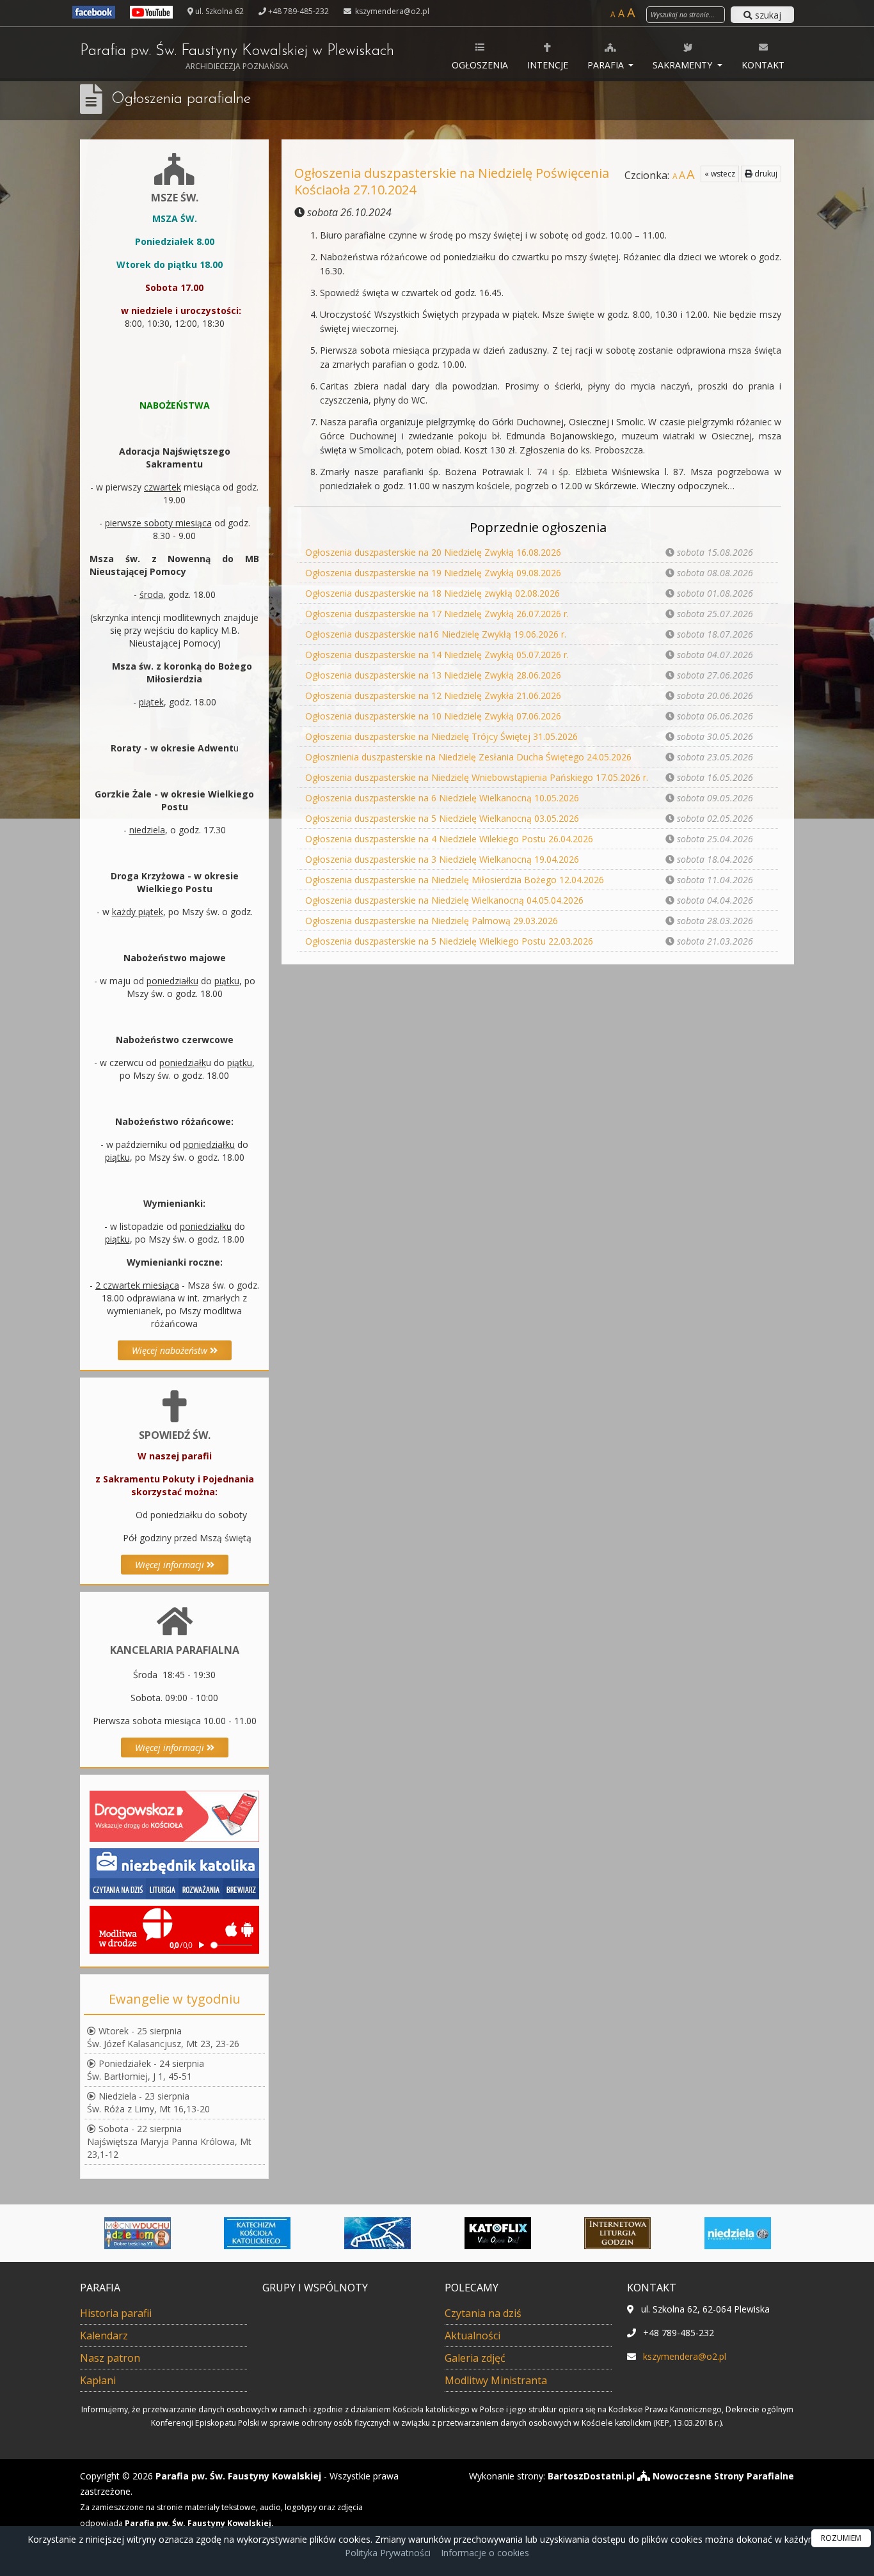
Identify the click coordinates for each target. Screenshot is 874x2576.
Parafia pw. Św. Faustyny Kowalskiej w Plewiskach (237, 58)
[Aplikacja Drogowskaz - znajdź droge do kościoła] (174, 1815)
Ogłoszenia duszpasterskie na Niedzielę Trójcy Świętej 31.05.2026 (441, 736)
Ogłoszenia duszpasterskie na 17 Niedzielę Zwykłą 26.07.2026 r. (437, 614)
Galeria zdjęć (475, 2358)
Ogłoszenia (480, 65)
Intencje (548, 65)
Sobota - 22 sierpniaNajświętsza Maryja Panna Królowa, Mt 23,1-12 (169, 2141)
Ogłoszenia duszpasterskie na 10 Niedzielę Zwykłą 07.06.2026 (433, 716)
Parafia (607, 65)
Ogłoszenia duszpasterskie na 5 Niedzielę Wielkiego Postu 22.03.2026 (449, 941)
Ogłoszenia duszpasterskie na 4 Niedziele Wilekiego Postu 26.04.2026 (449, 839)
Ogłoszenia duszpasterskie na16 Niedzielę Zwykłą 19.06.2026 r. (436, 634)
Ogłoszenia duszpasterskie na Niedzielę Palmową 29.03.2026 (432, 921)
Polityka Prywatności (388, 2553)
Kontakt (763, 65)
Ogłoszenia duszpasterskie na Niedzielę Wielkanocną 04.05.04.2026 (444, 900)
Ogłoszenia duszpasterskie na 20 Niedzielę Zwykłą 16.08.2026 (433, 552)
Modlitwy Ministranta (496, 2380)
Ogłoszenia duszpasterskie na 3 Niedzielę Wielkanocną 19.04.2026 (442, 859)
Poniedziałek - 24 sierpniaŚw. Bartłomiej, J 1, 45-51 (146, 2070)
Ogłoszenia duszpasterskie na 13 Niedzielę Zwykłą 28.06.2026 (433, 675)
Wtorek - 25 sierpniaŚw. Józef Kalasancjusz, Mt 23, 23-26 (163, 2037)
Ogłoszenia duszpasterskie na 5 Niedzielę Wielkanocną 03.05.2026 (442, 818)
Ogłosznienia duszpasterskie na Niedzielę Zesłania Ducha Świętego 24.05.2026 (468, 757)
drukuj (765, 174)
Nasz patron (110, 2358)
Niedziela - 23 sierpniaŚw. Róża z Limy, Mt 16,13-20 (148, 2102)
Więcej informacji (171, 1565)
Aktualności (473, 2336)
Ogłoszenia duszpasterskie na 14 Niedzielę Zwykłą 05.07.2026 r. (437, 655)
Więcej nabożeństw (171, 1350)
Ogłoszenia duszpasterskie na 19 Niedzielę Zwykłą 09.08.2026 (433, 573)
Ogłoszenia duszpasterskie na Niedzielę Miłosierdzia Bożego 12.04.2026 (455, 880)
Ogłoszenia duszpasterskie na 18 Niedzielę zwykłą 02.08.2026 (433, 593)
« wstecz (720, 174)
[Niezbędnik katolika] (174, 1873)
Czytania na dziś (483, 2313)
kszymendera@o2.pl (391, 11)
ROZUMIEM (841, 2538)
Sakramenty (684, 65)
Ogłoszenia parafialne (181, 99)
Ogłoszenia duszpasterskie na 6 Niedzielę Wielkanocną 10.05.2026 (442, 798)
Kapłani (98, 2380)
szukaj (767, 15)
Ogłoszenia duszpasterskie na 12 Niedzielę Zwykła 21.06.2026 (433, 695)
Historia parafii (116, 2313)
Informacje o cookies (485, 2553)
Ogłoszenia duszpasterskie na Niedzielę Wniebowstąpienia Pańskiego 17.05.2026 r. (477, 777)
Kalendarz (104, 2336)
